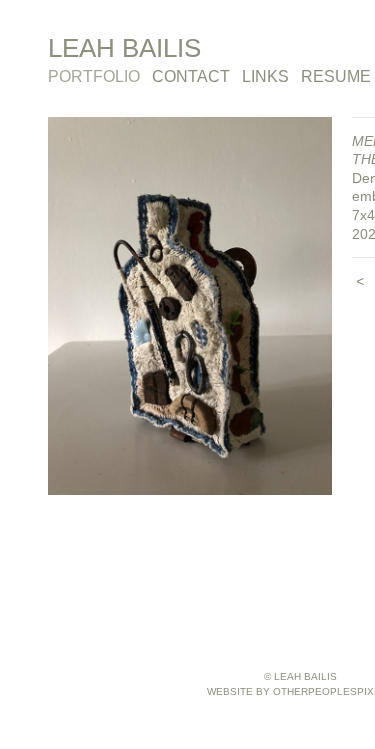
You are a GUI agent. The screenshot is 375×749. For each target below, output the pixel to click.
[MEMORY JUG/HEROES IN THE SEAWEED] (190, 306)
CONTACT (191, 76)
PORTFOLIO (94, 76)
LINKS (265, 76)
